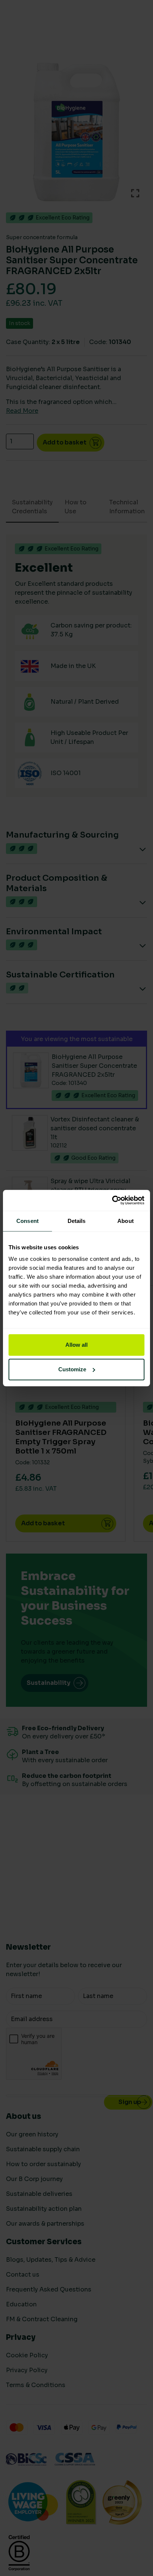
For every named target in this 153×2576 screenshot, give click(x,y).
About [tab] (126, 1221)
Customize (72, 1369)
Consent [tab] (27, 1221)
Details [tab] (77, 1221)
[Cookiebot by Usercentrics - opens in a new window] (112, 1200)
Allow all (76, 1345)
